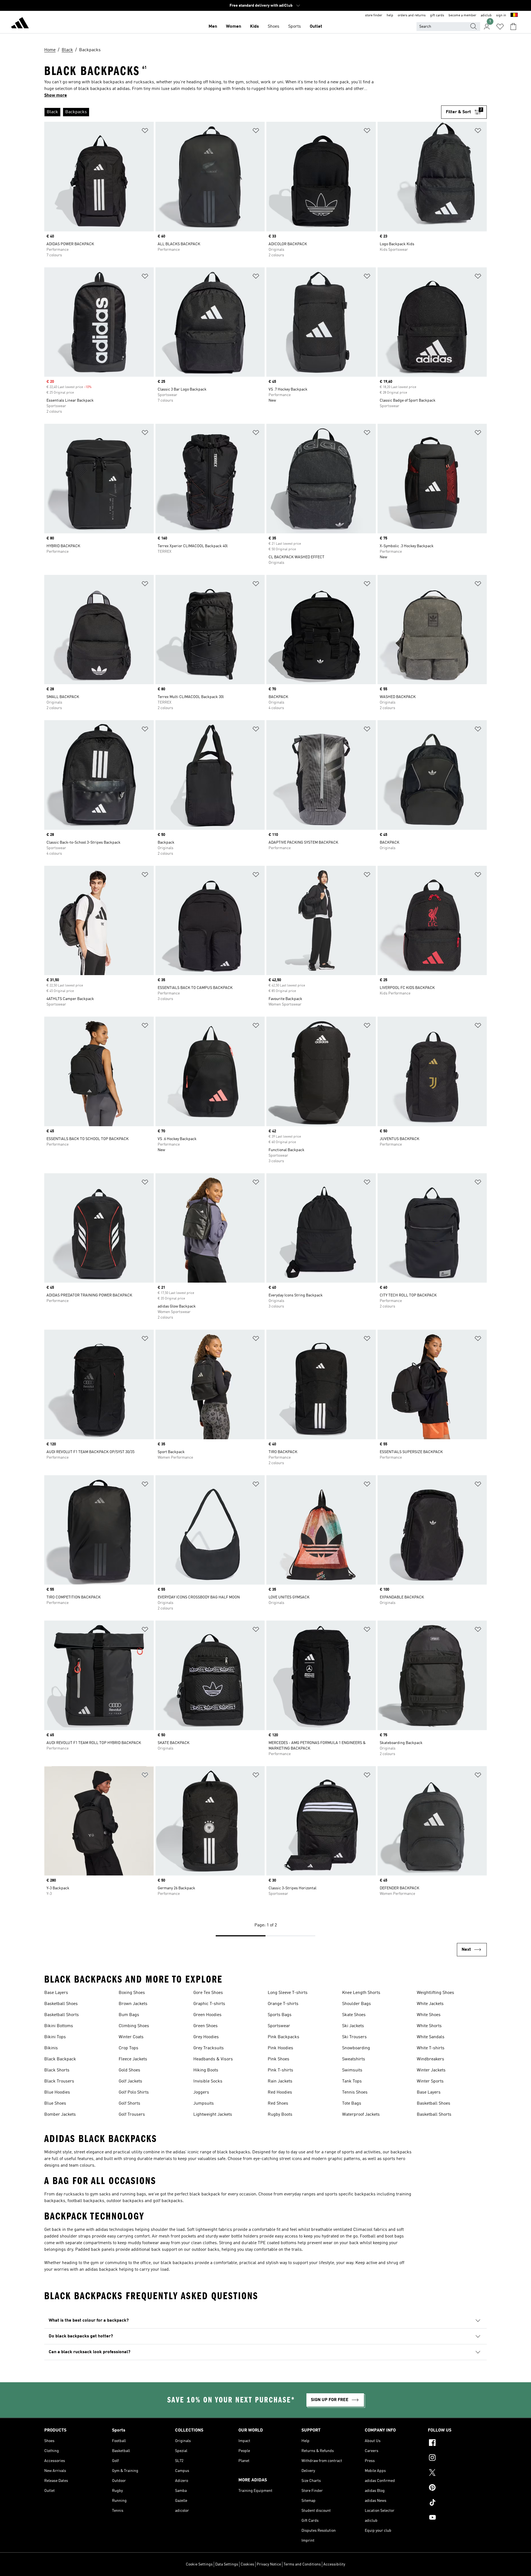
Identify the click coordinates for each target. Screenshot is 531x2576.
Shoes (274, 27)
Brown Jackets (133, 2004)
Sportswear (279, 2026)
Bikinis (51, 2048)
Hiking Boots (206, 2070)
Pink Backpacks (283, 2037)
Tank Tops (352, 2081)
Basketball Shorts (62, 2015)
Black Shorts (57, 2070)
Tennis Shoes (355, 2092)
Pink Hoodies (280, 2048)
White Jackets (430, 2004)
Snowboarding (356, 2048)
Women (234, 27)
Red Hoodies (280, 2092)
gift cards (437, 15)
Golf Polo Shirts (134, 2092)
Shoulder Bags (356, 2004)
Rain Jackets (280, 2081)
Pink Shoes (278, 2059)
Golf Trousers (132, 2115)
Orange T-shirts (283, 2004)
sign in (501, 15)
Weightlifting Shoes (435, 1993)
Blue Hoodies (57, 2092)
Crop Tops (128, 2048)
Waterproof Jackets (361, 2115)
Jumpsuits (204, 2104)
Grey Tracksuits (209, 2048)
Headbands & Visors (213, 2059)
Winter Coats (131, 2037)
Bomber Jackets (60, 2115)
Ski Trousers (354, 2037)
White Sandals (431, 2037)
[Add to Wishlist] (145, 132)
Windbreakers (430, 2059)
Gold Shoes (129, 2070)
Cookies (247, 2564)
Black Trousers (59, 2081)
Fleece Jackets (133, 2059)
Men (213, 27)
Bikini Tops (55, 2037)
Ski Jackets (353, 2026)
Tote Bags (352, 2104)
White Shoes (429, 2015)
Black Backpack (60, 2059)
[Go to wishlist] (500, 27)
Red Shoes (278, 2104)
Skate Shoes (354, 2015)
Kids (254, 27)
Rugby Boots (280, 2115)
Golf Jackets (130, 2081)
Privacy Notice (269, 2564)
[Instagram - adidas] (457, 2458)
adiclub (486, 15)
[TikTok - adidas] (457, 2503)
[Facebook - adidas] (457, 2443)
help (390, 15)
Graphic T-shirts (209, 2004)
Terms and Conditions (302, 2564)
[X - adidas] (457, 2473)
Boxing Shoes (132, 1993)
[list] (240, 112)
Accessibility (334, 2564)
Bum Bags (129, 2015)
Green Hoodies (207, 2015)
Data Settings (227, 2564)
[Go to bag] (513, 27)
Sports (295, 27)
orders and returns (412, 15)
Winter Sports (430, 2081)
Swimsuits (352, 2070)
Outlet (316, 27)
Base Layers (56, 1993)
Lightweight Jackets (213, 2115)
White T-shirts (431, 2048)
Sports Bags (280, 2015)
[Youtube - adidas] (457, 2518)
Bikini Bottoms (59, 2026)
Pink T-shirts (280, 2070)
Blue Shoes (55, 2104)
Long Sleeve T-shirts (288, 1993)
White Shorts (429, 2026)
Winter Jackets (431, 2070)
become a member (462, 15)
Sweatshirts (354, 2059)
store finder (374, 15)
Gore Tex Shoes (208, 1993)
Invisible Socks (208, 2081)
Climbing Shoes (134, 2026)
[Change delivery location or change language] (514, 15)
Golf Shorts (129, 2104)
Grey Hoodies (206, 2037)
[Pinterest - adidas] (457, 2488)
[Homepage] (20, 24)
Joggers (201, 2092)
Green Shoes (205, 2026)
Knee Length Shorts (361, 1993)
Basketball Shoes (61, 2004)
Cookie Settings (199, 2564)
